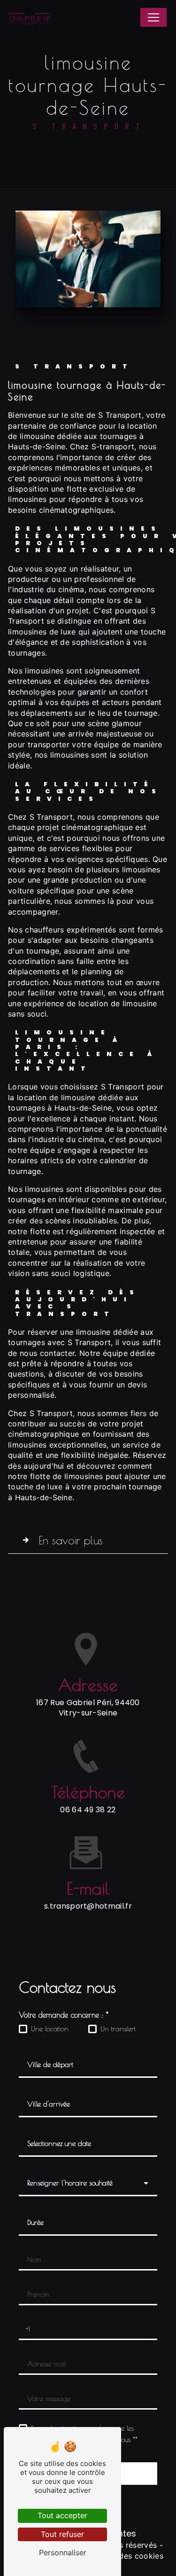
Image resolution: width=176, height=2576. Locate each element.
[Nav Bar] (153, 17)
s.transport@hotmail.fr (88, 1906)
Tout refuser (62, 2534)
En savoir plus (71, 1540)
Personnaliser (63, 2553)
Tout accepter (62, 2515)
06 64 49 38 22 (88, 1810)
